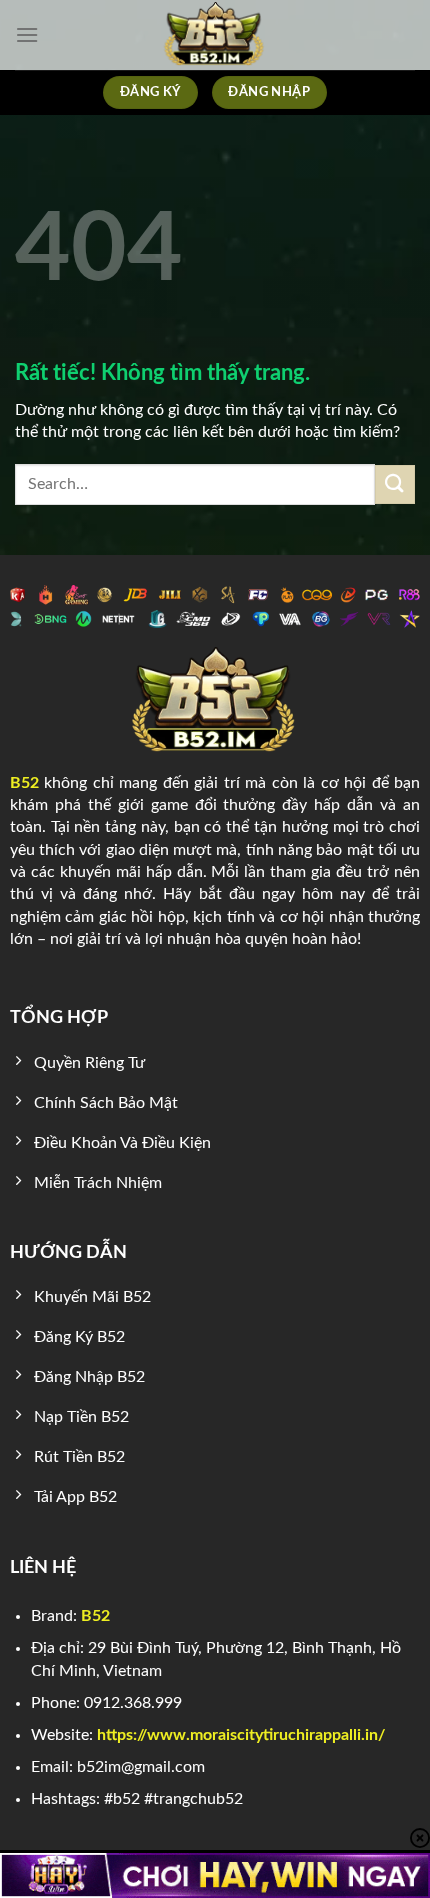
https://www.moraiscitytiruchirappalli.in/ (241, 1735)
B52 (24, 783)
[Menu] (27, 34)
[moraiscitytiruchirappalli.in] (215, 35)
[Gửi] (395, 484)
